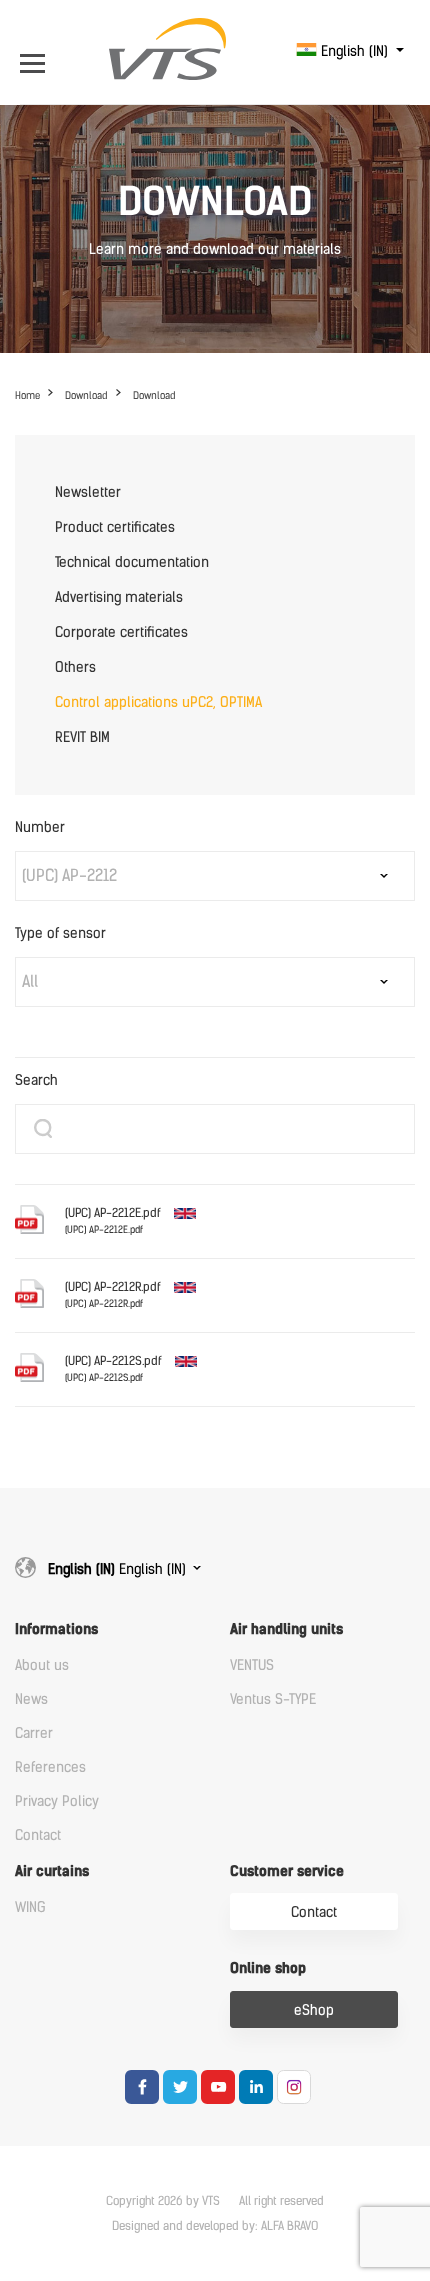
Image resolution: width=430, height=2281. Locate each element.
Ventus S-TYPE (273, 1699)
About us (42, 1665)
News (31, 1699)
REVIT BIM (82, 737)
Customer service (287, 1871)
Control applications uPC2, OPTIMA (158, 702)
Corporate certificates (121, 632)
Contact (38, 1835)
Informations (56, 1629)
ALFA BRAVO (289, 2226)
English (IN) (354, 51)
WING (30, 1907)
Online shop (268, 1968)
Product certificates (115, 527)
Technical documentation (132, 562)
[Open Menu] (37, 51)
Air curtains (52, 1871)
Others (75, 667)
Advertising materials (119, 597)
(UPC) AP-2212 (69, 875)
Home (27, 395)
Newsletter (88, 492)
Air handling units (286, 1629)
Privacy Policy (57, 1801)
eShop (314, 2010)
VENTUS (252, 1665)
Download (86, 395)
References (50, 1767)
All (30, 981)
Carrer (34, 1733)
